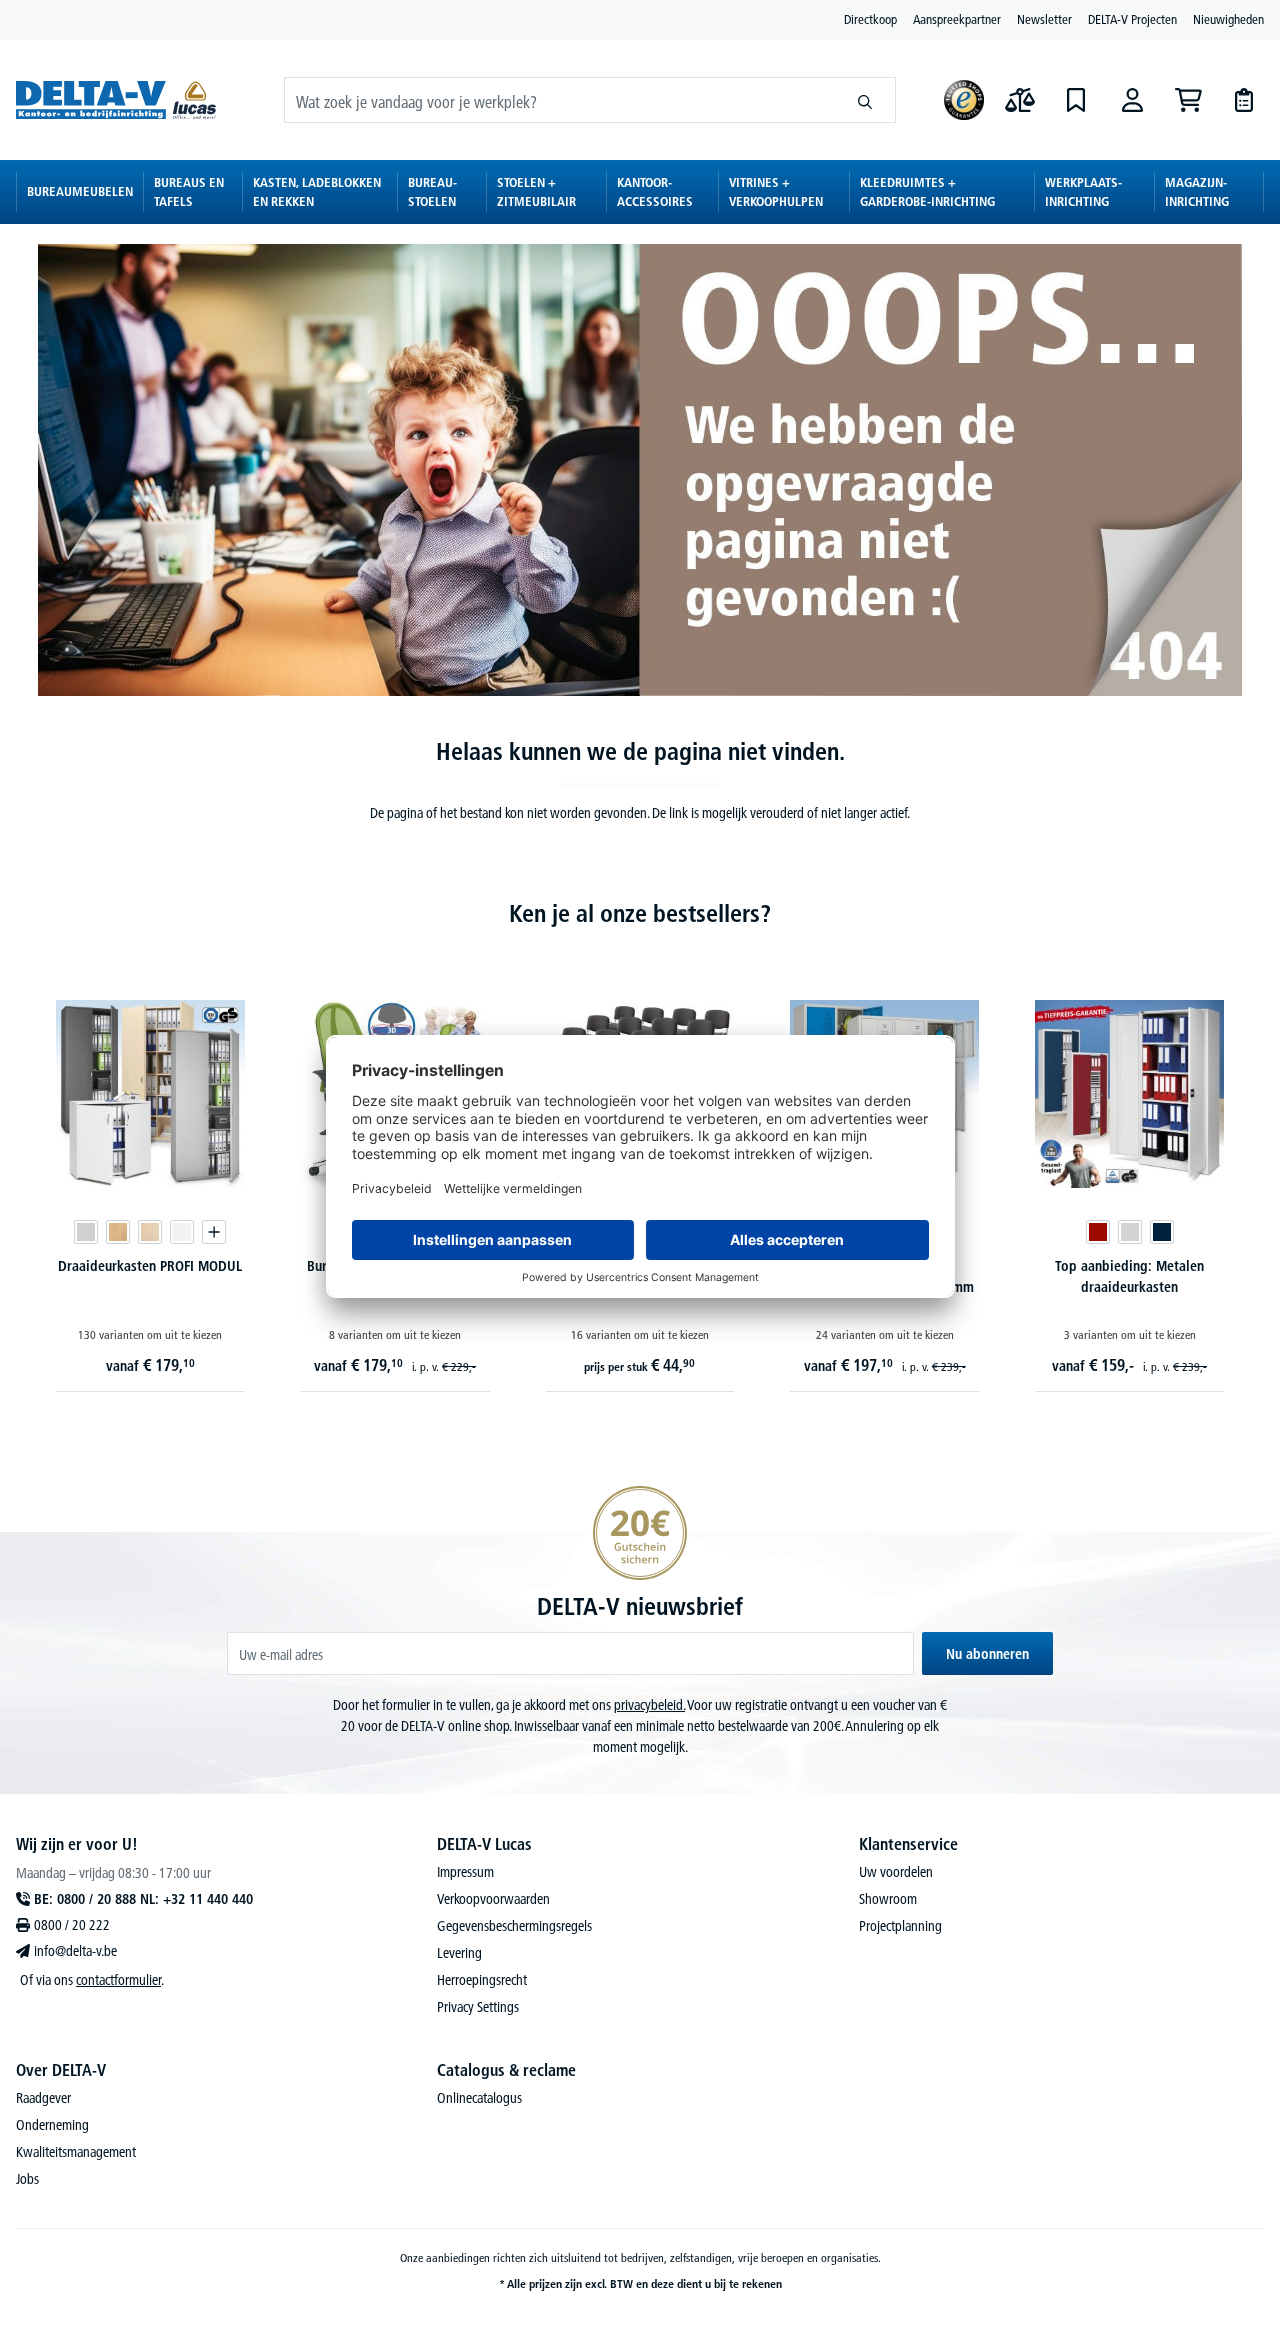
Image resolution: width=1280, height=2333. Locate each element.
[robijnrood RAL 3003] (1098, 1232)
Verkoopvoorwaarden (493, 1899)
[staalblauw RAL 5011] (1162, 1232)
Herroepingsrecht (482, 1980)
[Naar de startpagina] (116, 100)
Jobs (27, 2179)
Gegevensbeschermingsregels (514, 1926)
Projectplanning (900, 1926)
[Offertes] (1244, 100)
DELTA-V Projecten (1132, 19)
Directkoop (870, 19)
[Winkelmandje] (1188, 100)
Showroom (888, 1899)
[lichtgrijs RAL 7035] (1130, 1232)
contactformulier (118, 1980)
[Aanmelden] (1132, 100)
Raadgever (43, 2098)
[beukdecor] (118, 1232)
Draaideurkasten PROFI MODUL (150, 1266)
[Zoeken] (865, 100)
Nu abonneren (987, 1654)
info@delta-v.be (75, 1951)
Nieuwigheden (1228, 19)
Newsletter (1044, 19)
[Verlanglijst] (1076, 100)
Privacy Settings (478, 2007)
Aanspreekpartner (957, 19)
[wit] (182, 1232)
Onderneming (52, 2125)
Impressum (465, 1872)
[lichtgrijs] (86, 1232)
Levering (459, 1953)
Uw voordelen (896, 1872)
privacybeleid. (649, 1705)
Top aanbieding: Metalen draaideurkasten (1129, 1276)
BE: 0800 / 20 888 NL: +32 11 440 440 (143, 1899)
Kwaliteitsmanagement (76, 2152)
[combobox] (560, 100)
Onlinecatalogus (479, 2098)
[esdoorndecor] (150, 1232)
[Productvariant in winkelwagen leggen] (214, 1232)
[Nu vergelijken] (1020, 100)
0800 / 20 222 (72, 1925)
